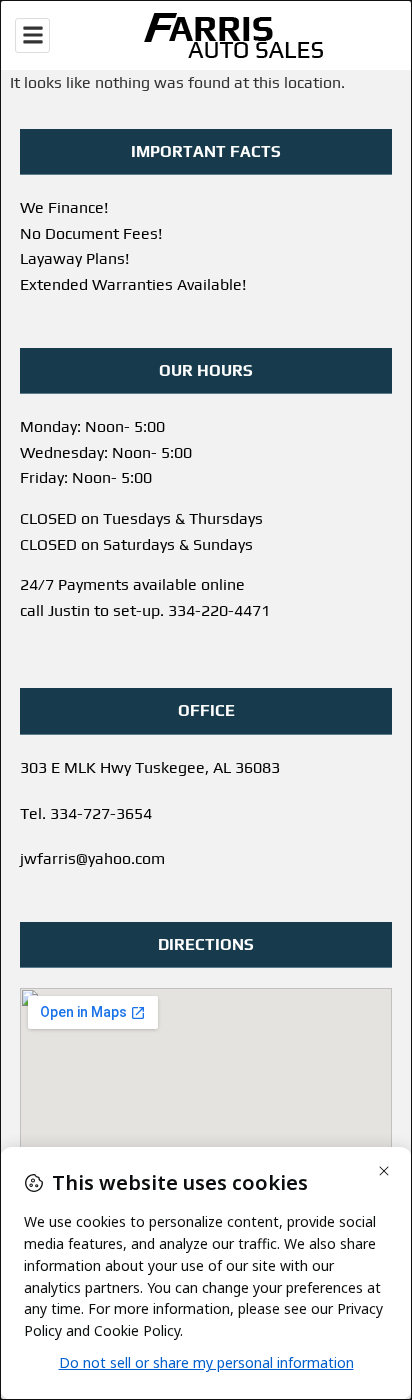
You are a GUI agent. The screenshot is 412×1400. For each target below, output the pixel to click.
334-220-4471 (219, 610)
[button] (32, 35)
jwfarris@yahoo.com (92, 858)
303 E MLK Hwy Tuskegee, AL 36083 (150, 767)
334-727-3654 (101, 813)
